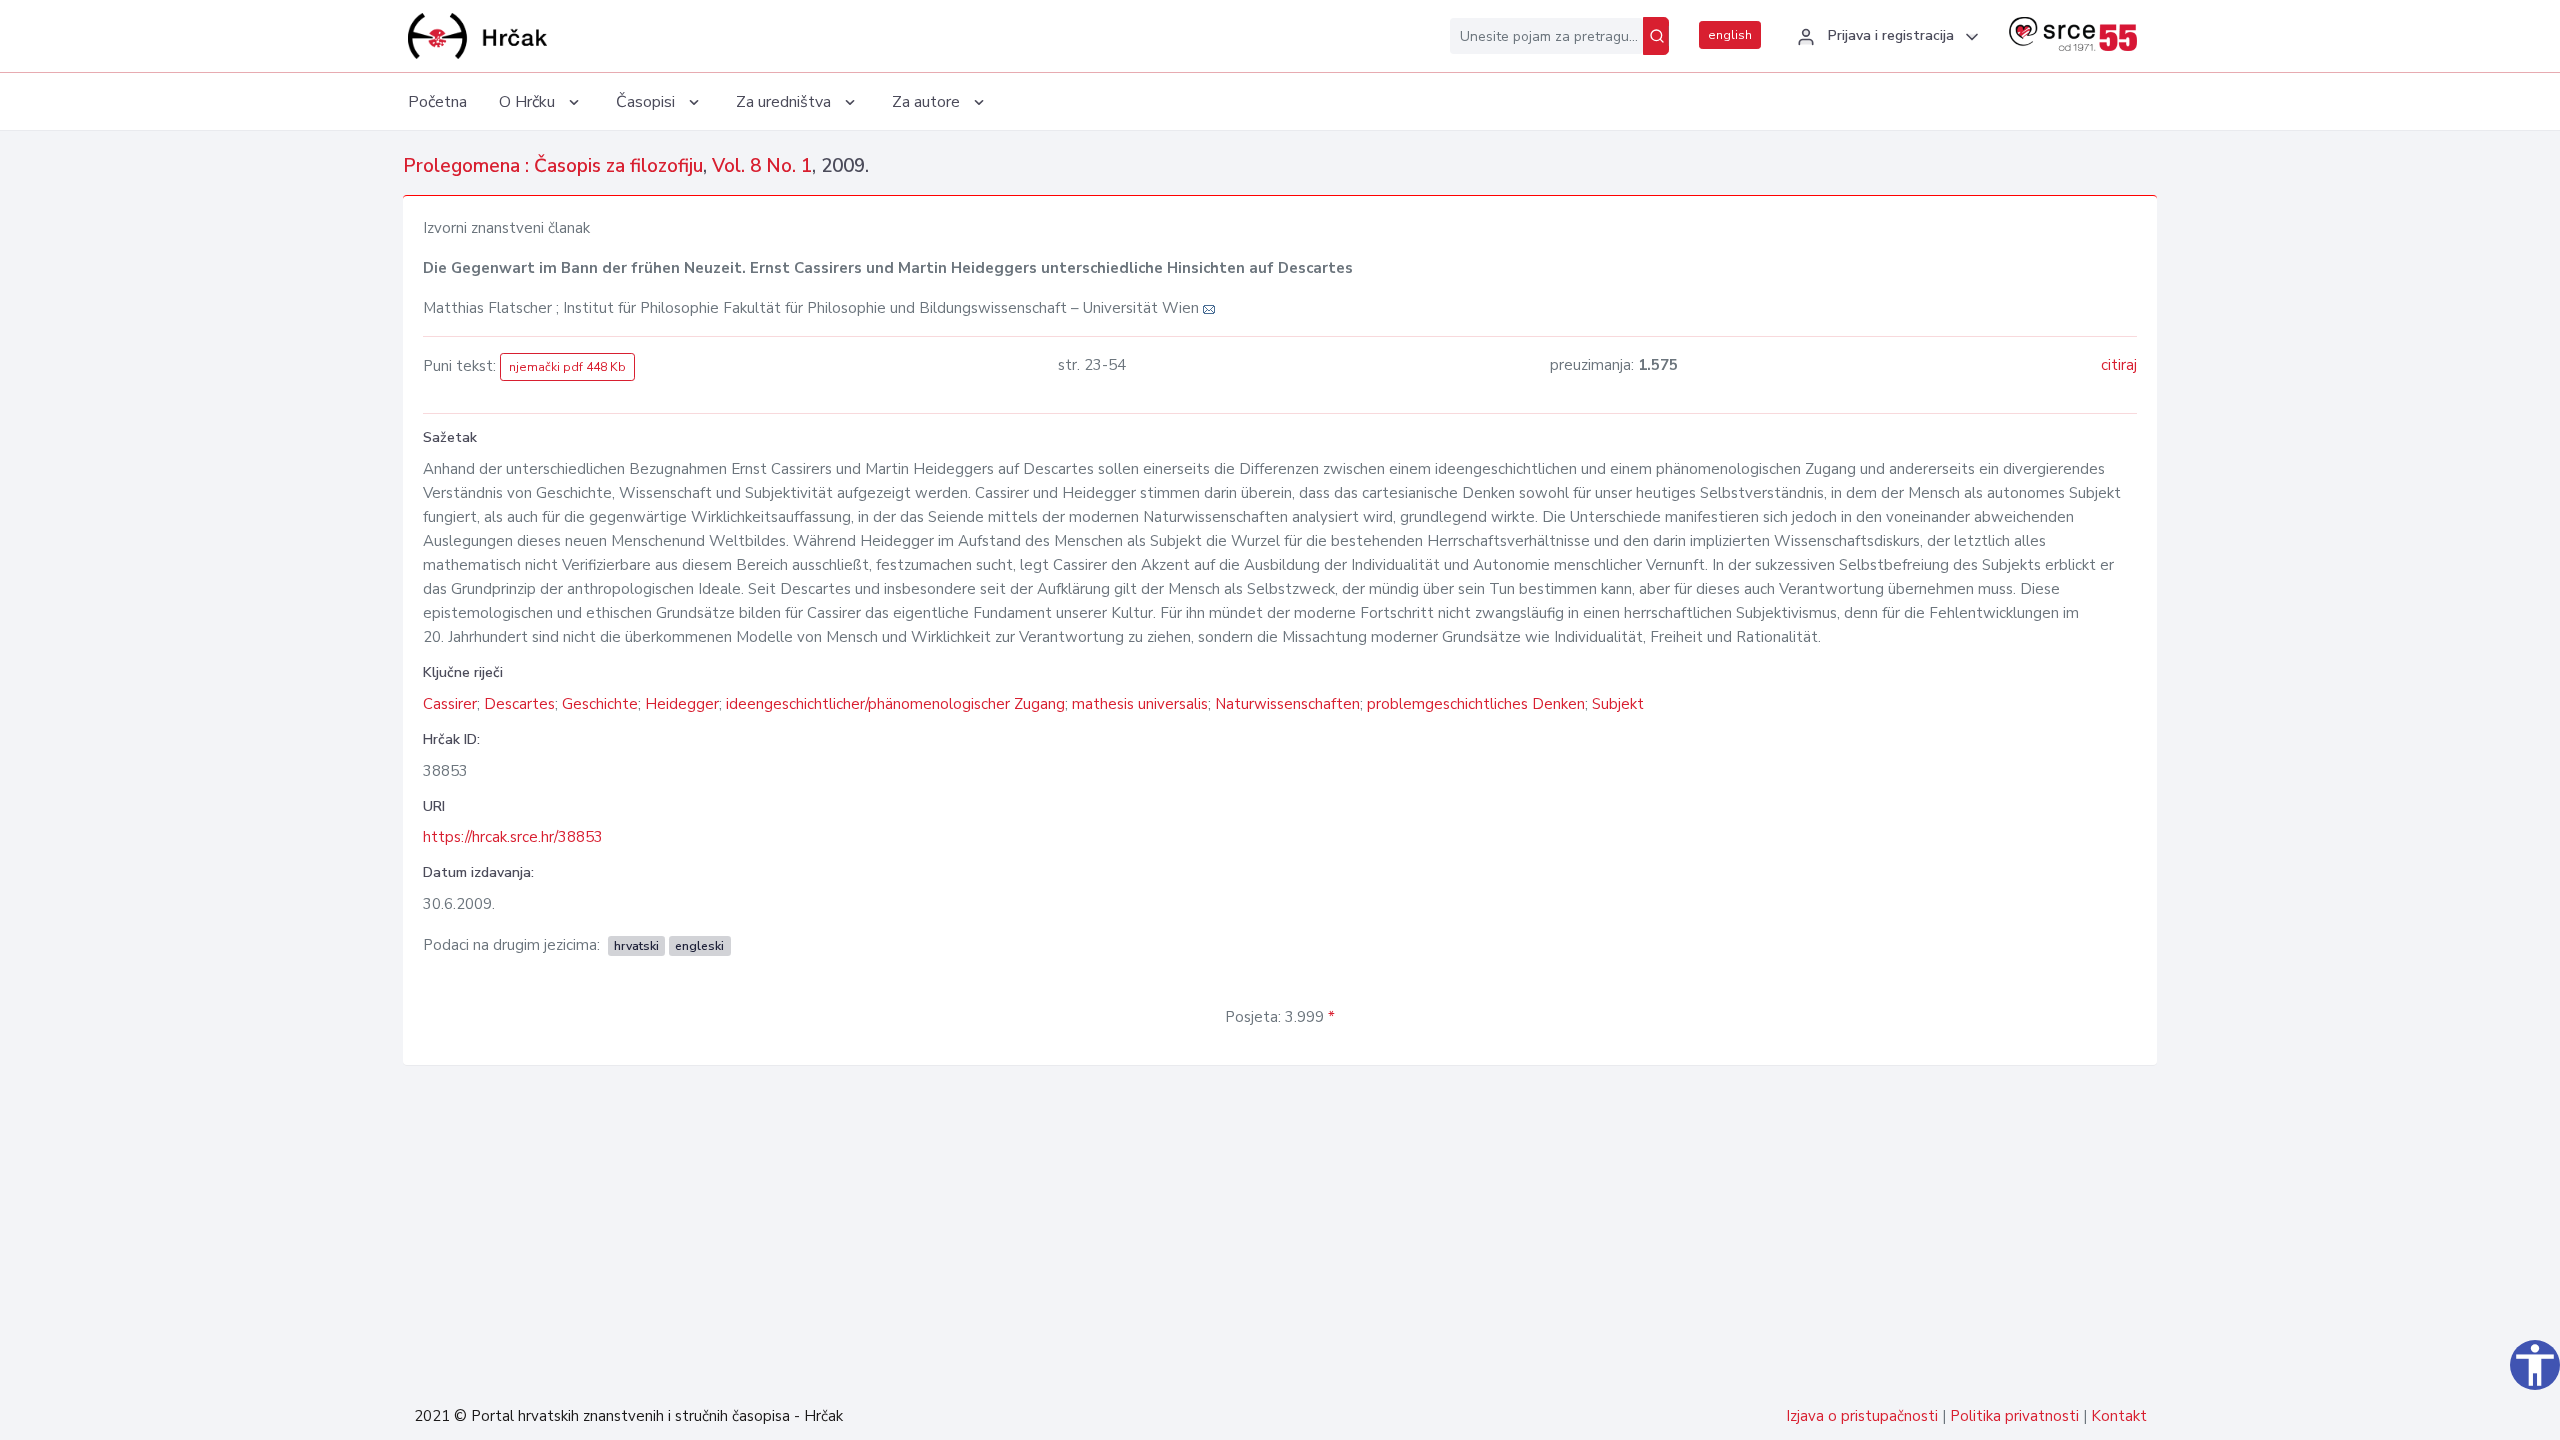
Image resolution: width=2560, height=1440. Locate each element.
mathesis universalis (1140, 704)
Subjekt (1618, 704)
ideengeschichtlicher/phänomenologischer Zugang (895, 704)
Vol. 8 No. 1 (762, 166)
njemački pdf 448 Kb (567, 367)
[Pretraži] (1656, 36)
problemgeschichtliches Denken (1476, 704)
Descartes (519, 704)
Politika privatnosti (2014, 1416)
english (1730, 35)
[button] (1885, 37)
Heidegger (682, 704)
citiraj (2119, 365)
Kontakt (2119, 1416)
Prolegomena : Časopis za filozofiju (553, 166)
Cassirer (450, 704)
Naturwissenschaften (1287, 704)
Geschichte (600, 704)
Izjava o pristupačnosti (1862, 1416)
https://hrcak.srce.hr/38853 (513, 837)
